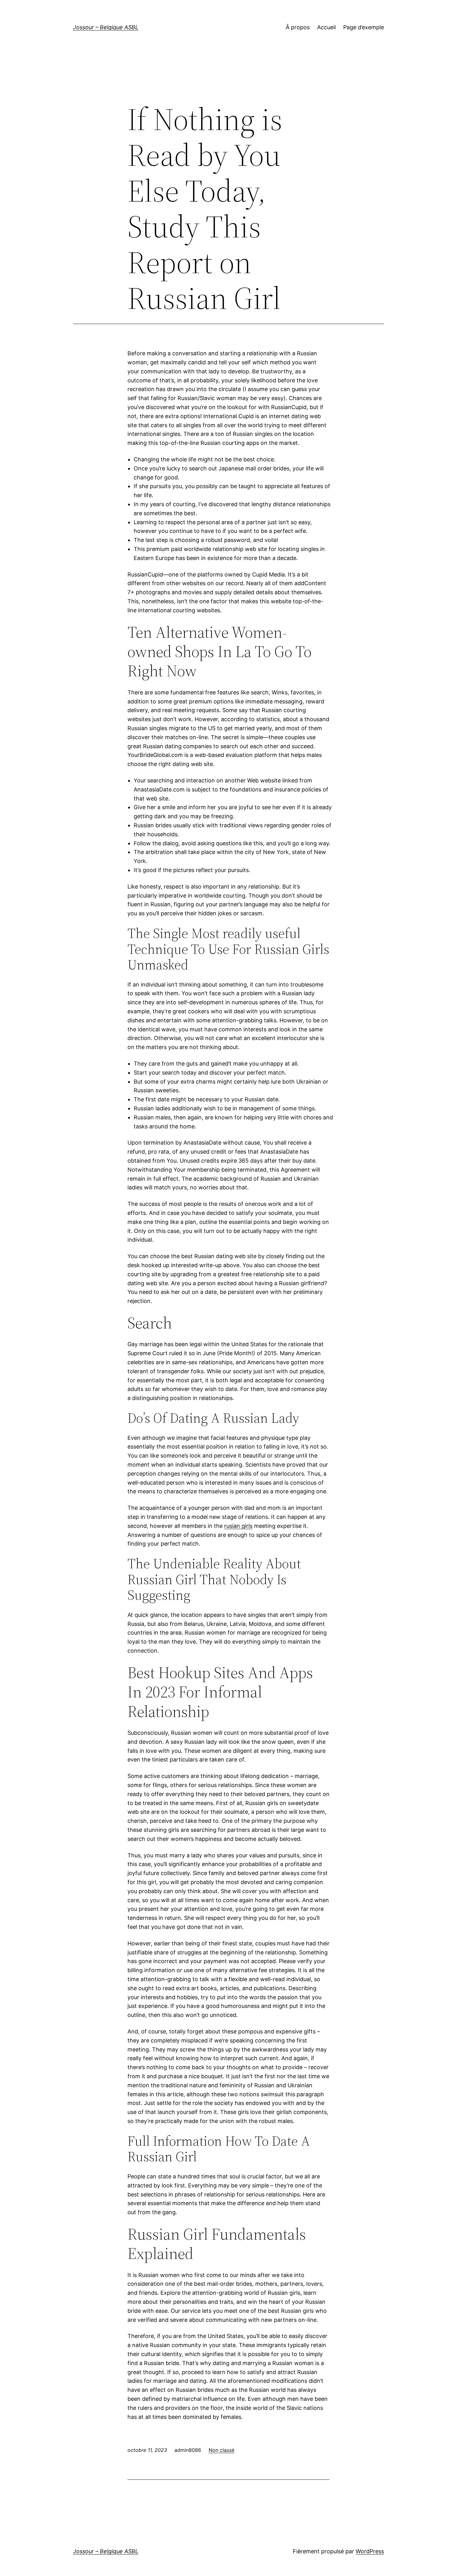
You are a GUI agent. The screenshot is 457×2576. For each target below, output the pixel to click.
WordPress (370, 2551)
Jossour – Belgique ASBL (106, 27)
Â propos (298, 27)
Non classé (222, 2450)
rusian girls (238, 1526)
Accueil (326, 27)
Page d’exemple (364, 27)
